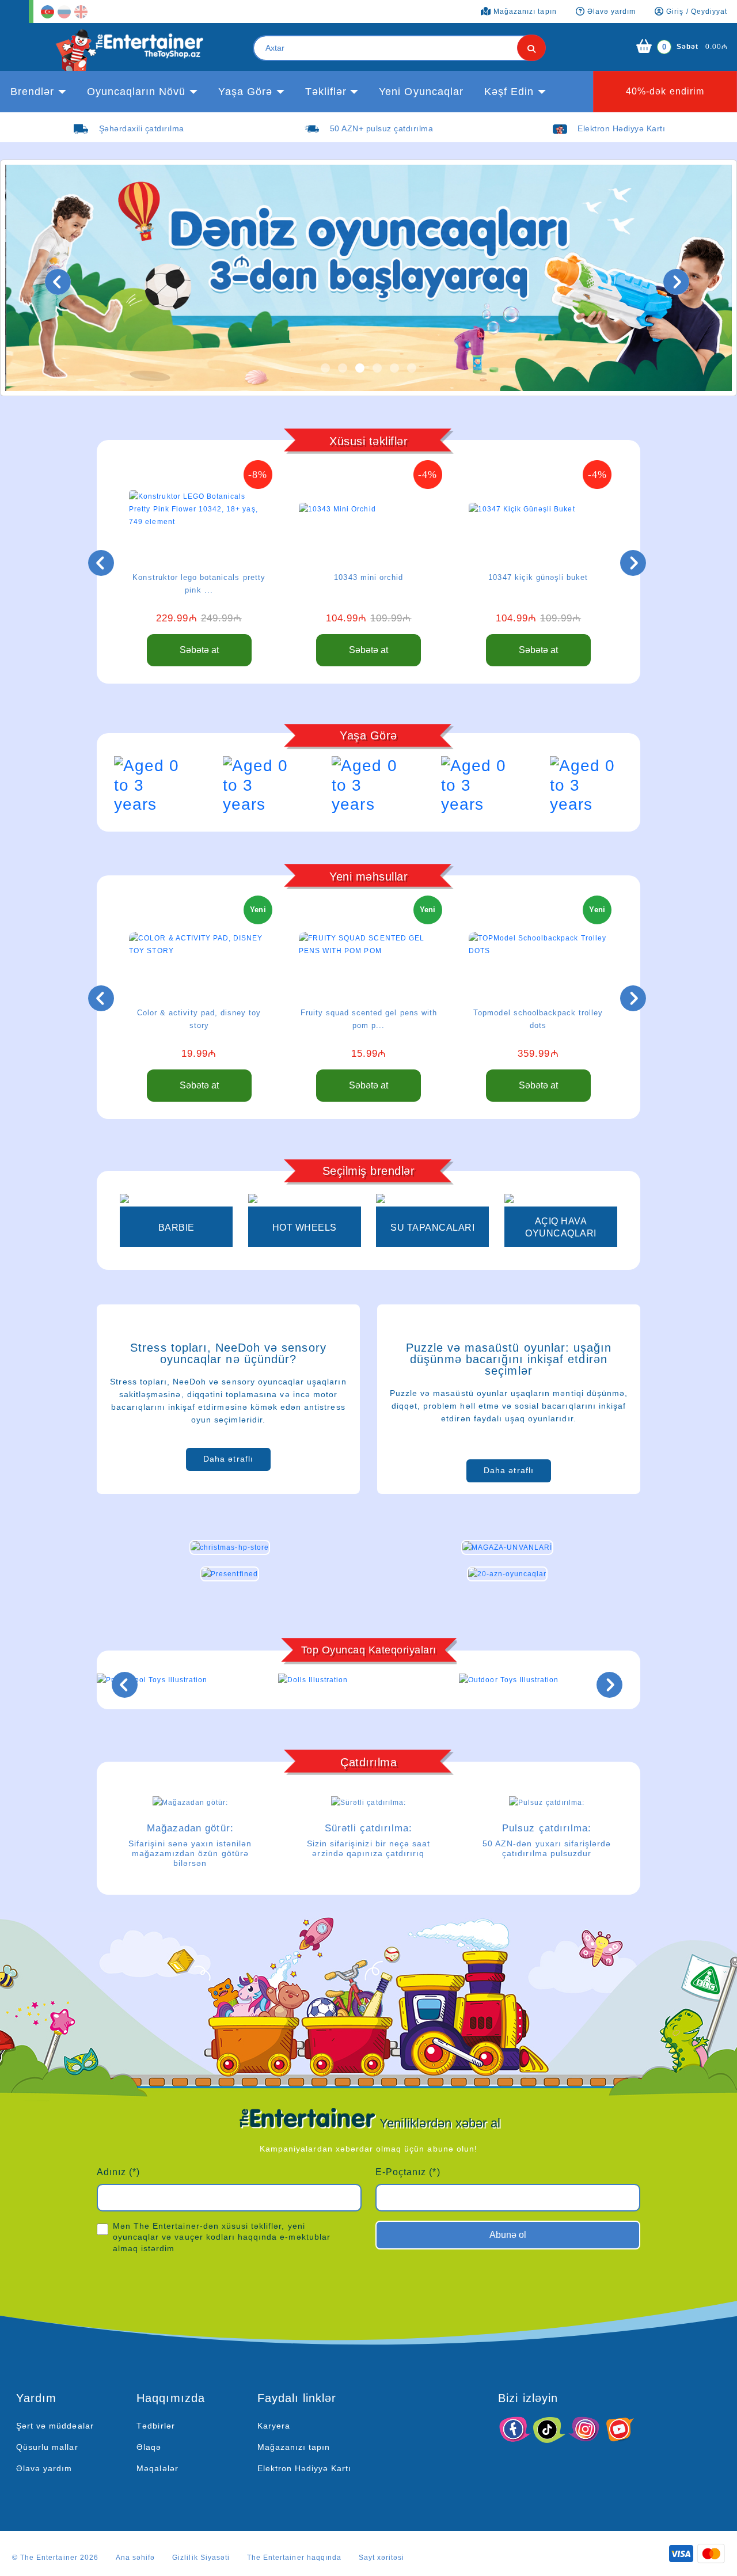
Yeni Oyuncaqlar (421, 92)
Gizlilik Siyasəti (201, 2558)
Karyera (274, 2426)
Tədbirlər (155, 2426)
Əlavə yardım (44, 2468)
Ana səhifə (135, 2558)
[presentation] (58, 282)
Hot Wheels (305, 1228)
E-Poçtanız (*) (408, 2172)
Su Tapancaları (432, 1228)
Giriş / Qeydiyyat (696, 12)
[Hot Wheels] (305, 1200)
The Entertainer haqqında (294, 2558)
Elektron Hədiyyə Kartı (305, 2468)
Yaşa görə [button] (245, 92)
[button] (325, 368)
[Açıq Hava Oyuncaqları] (561, 1200)
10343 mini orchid (368, 577)
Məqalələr (157, 2468)
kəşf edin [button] (509, 92)
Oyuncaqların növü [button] (136, 92)
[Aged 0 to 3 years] (151, 785)
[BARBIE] (176, 1200)
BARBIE (176, 1228)
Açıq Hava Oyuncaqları (561, 1227)
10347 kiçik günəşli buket (538, 577)
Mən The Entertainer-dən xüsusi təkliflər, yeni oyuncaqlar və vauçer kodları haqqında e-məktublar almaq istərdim (222, 2237)
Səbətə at (199, 650)
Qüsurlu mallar (47, 2447)
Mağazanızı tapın (294, 2447)
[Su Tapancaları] (432, 1200)
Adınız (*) (118, 2172)
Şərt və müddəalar (55, 2426)
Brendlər (32, 92)
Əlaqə (149, 2447)
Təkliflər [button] (326, 92)
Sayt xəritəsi (382, 2558)
